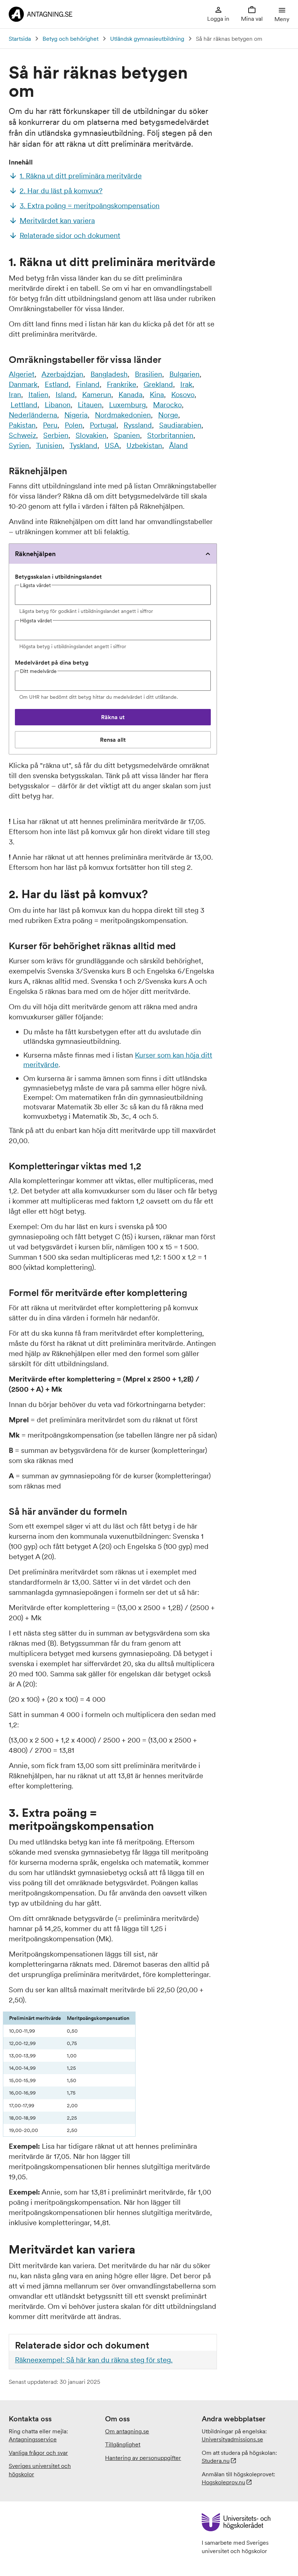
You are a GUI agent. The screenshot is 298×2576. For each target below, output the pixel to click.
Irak (186, 384)
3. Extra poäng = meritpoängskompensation (90, 206)
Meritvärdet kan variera (57, 221)
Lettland (24, 405)
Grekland (158, 384)
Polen (74, 425)
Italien (38, 395)
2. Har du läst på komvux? (61, 191)
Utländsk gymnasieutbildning (147, 39)
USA (112, 445)
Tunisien (49, 445)
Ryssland (138, 425)
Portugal (103, 425)
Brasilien (148, 374)
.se (232, 2439)
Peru (50, 425)
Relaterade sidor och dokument (70, 235)
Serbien (56, 435)
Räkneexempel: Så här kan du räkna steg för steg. (94, 2360)
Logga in (218, 19)
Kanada (130, 395)
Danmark (23, 384)
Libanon (58, 405)
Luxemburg (127, 405)
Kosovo (183, 395)
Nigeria (76, 415)
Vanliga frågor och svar (38, 2453)
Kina (157, 395)
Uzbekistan (144, 445)
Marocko (167, 405)
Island (65, 395)
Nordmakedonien (123, 415)
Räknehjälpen (35, 554)
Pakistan (22, 425)
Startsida (20, 39)
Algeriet (22, 374)
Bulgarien (184, 374)
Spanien (127, 435)
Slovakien (91, 435)
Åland (178, 445)
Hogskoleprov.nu (223, 2482)
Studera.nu (216, 2461)
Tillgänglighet (123, 2444)
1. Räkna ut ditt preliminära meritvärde (81, 176)
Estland (57, 384)
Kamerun (97, 395)
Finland (88, 384)
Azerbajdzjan (62, 374)
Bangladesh (109, 374)
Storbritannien (170, 435)
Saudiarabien (180, 425)
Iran (15, 395)
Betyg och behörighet (71, 39)
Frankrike (122, 384)
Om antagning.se (127, 2431)
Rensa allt (123, 742)
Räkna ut (130, 719)
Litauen (90, 405)
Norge (168, 415)
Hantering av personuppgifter (143, 2458)
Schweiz (22, 435)
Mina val (252, 19)
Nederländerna (33, 415)
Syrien (19, 445)
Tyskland (83, 445)
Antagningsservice (33, 2439)
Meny (282, 19)
